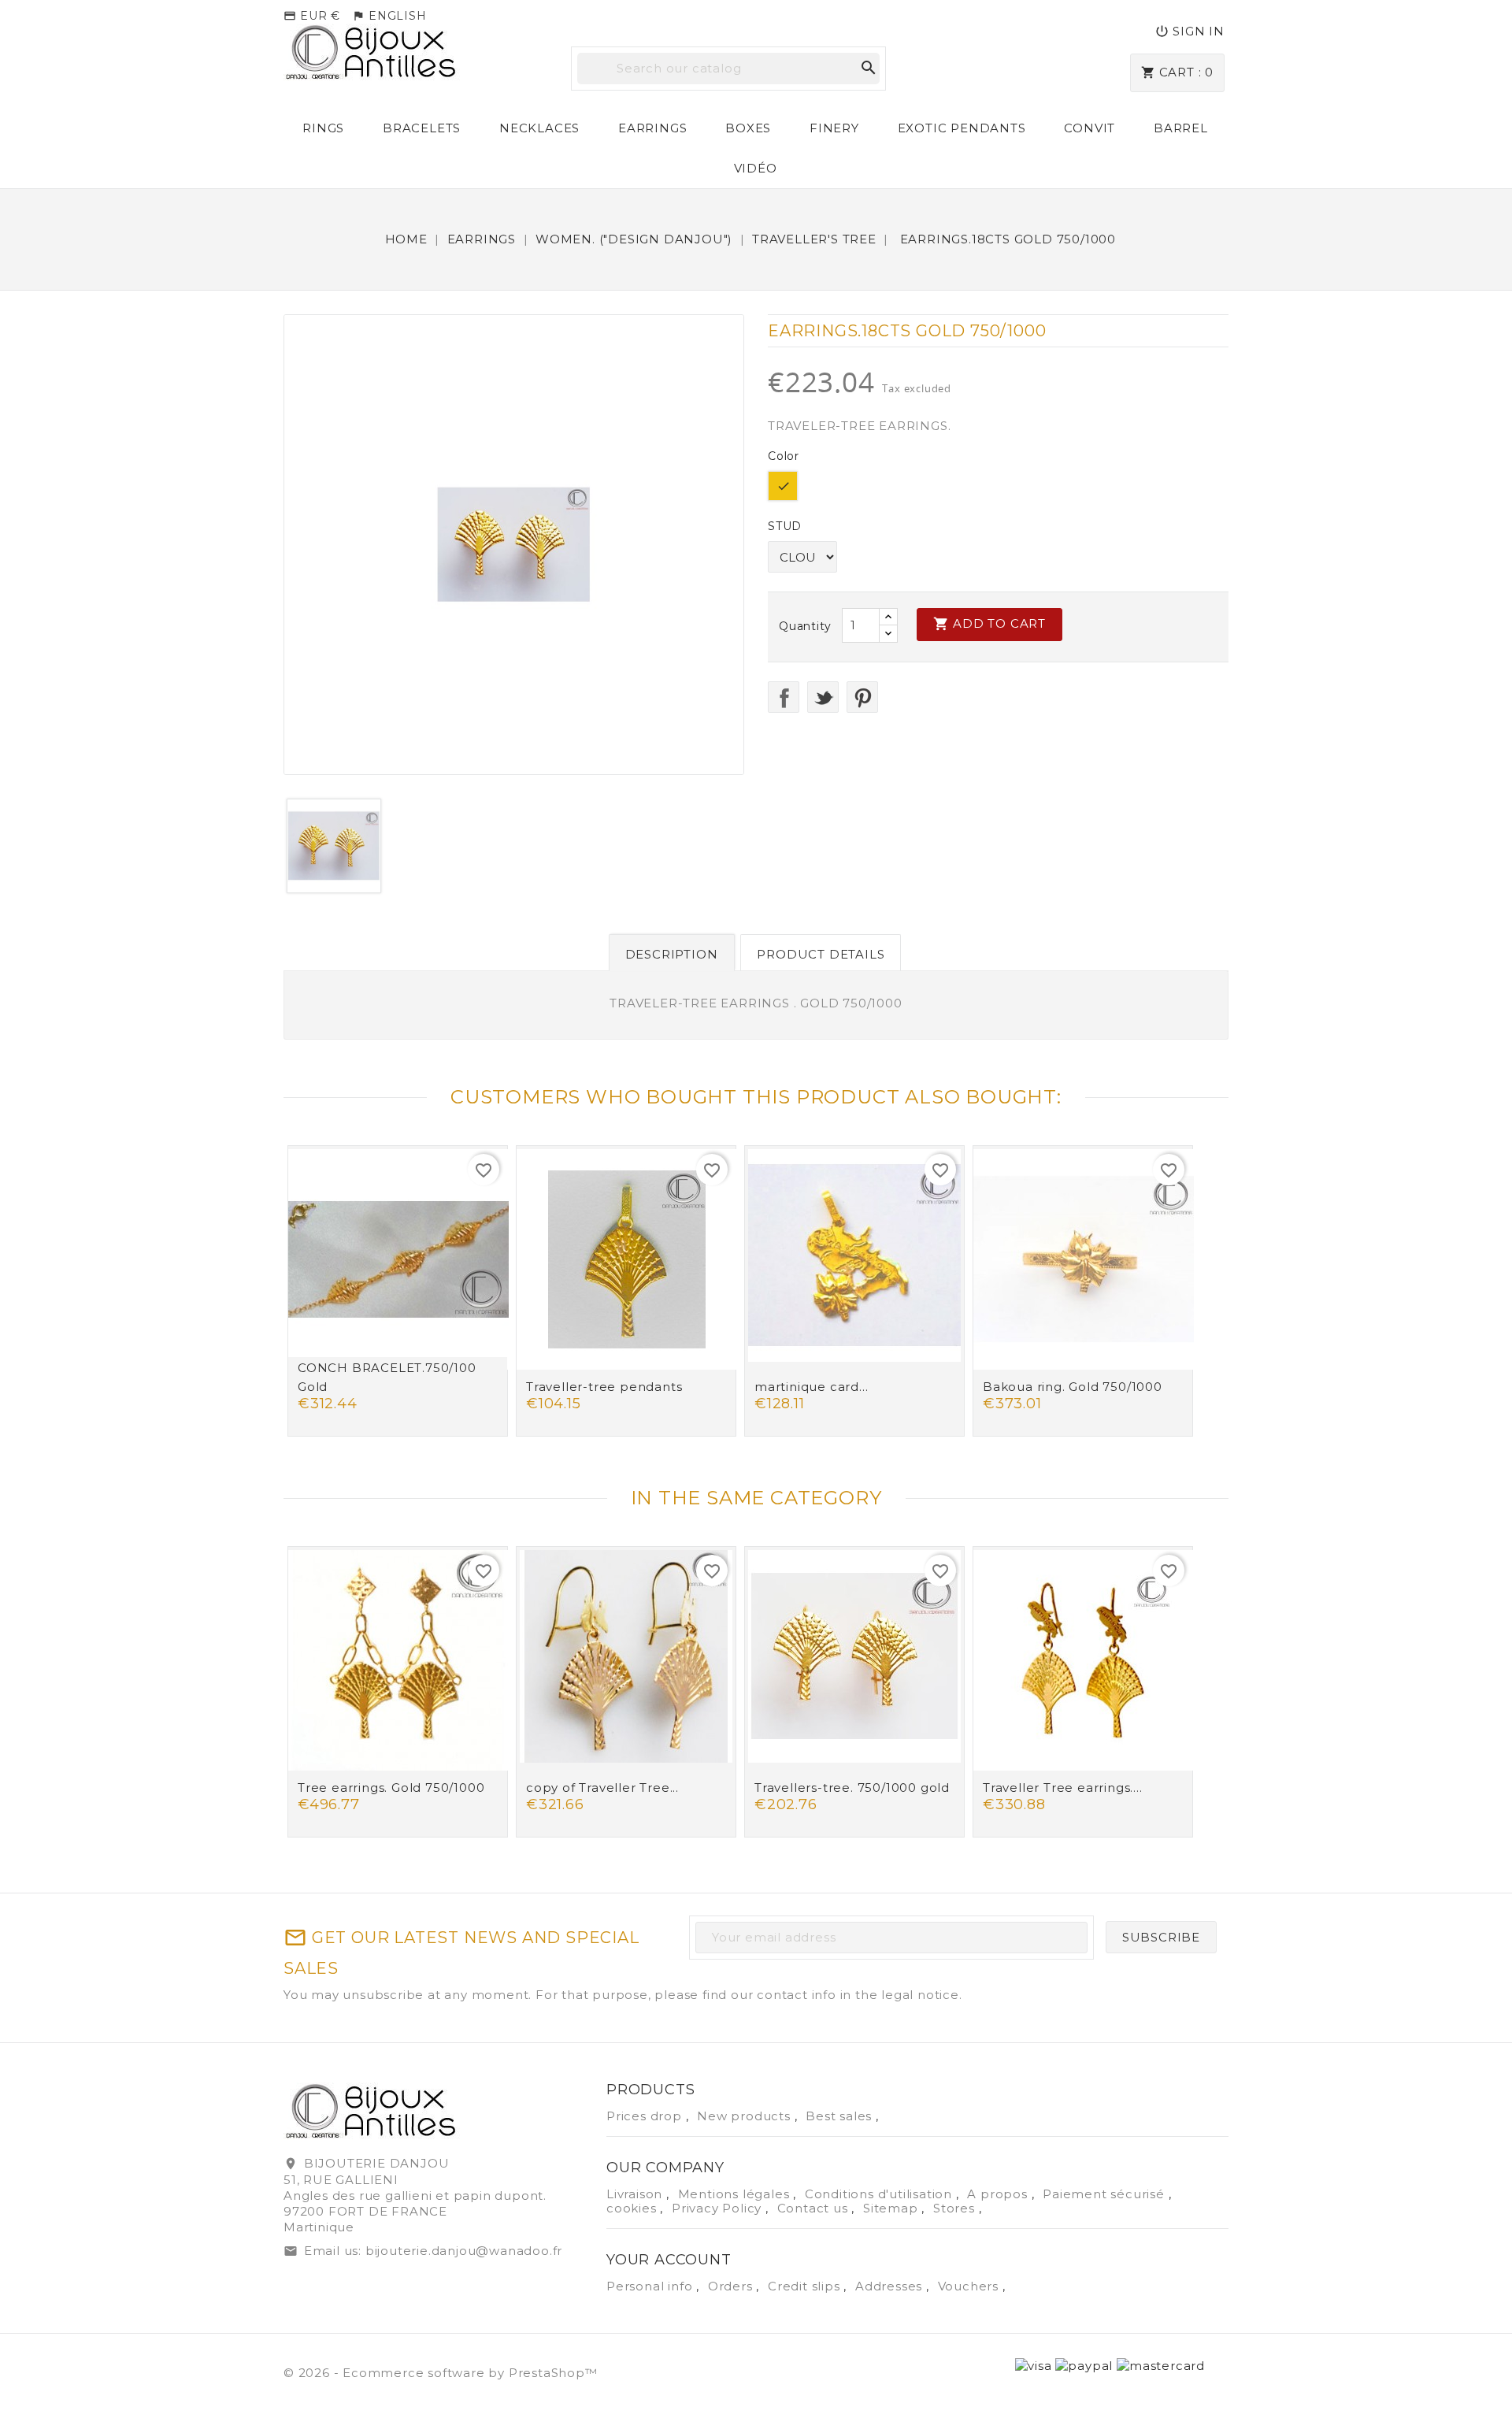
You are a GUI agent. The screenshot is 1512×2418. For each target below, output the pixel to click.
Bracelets (422, 128)
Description (672, 954)
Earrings (652, 128)
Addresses (891, 2286)
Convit (1090, 128)
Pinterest (862, 697)
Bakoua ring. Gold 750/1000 (1073, 1387)
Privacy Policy (719, 2208)
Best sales (841, 2116)
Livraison (636, 2194)
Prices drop (646, 2116)
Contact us (815, 2208)
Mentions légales (736, 2194)
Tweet (823, 697)
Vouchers (970, 2286)
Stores (956, 2208)
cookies (633, 2208)
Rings (323, 128)
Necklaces (539, 128)
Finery (834, 128)
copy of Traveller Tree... (602, 1788)
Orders (732, 2286)
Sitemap (892, 2208)
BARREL (1181, 128)
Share (784, 697)
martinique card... (811, 1387)
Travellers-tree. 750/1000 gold (852, 1788)
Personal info (651, 2286)
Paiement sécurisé (1105, 2194)
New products (745, 2116)
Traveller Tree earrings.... (1063, 1788)
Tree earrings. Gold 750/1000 (391, 1788)
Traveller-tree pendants (604, 1387)
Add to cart (989, 624)
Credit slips (806, 2286)
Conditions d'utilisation (880, 2194)
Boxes (748, 128)
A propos (999, 2194)
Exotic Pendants (962, 128)
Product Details (821, 954)
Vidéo (756, 168)
